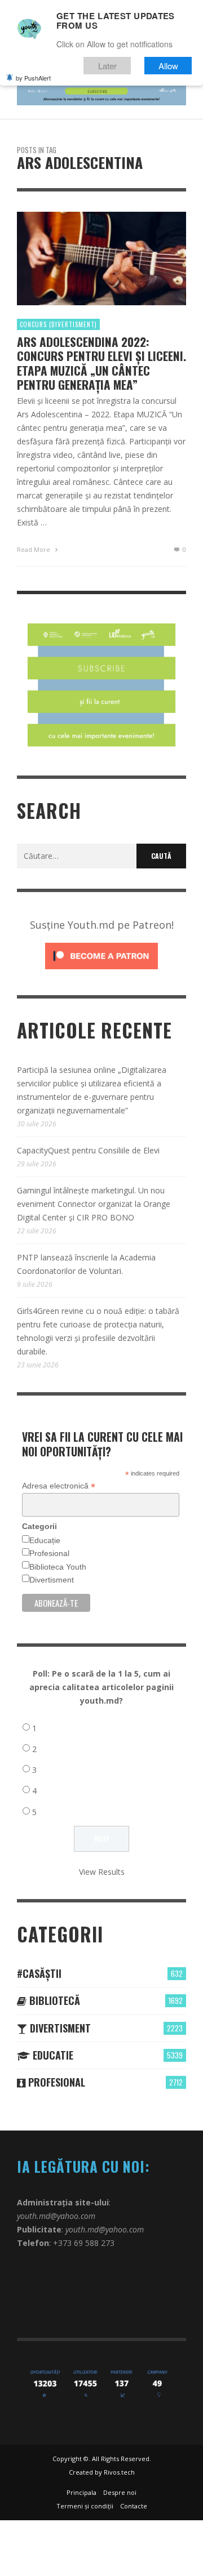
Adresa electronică (59, 1486)
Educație (45, 1540)
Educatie (52, 2055)
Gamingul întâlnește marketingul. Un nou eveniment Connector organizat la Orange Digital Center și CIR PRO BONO (94, 1204)
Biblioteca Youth (58, 1567)
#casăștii (39, 1973)
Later (107, 66)
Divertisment (52, 1580)
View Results (102, 1872)
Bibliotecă (53, 2000)
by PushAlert (33, 78)
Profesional (49, 1553)
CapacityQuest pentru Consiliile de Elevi (88, 1150)
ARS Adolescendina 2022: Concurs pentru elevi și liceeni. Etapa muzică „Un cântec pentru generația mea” (101, 363)
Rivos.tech (119, 2472)
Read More (34, 549)
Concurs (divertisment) (58, 324)
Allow (168, 66)
